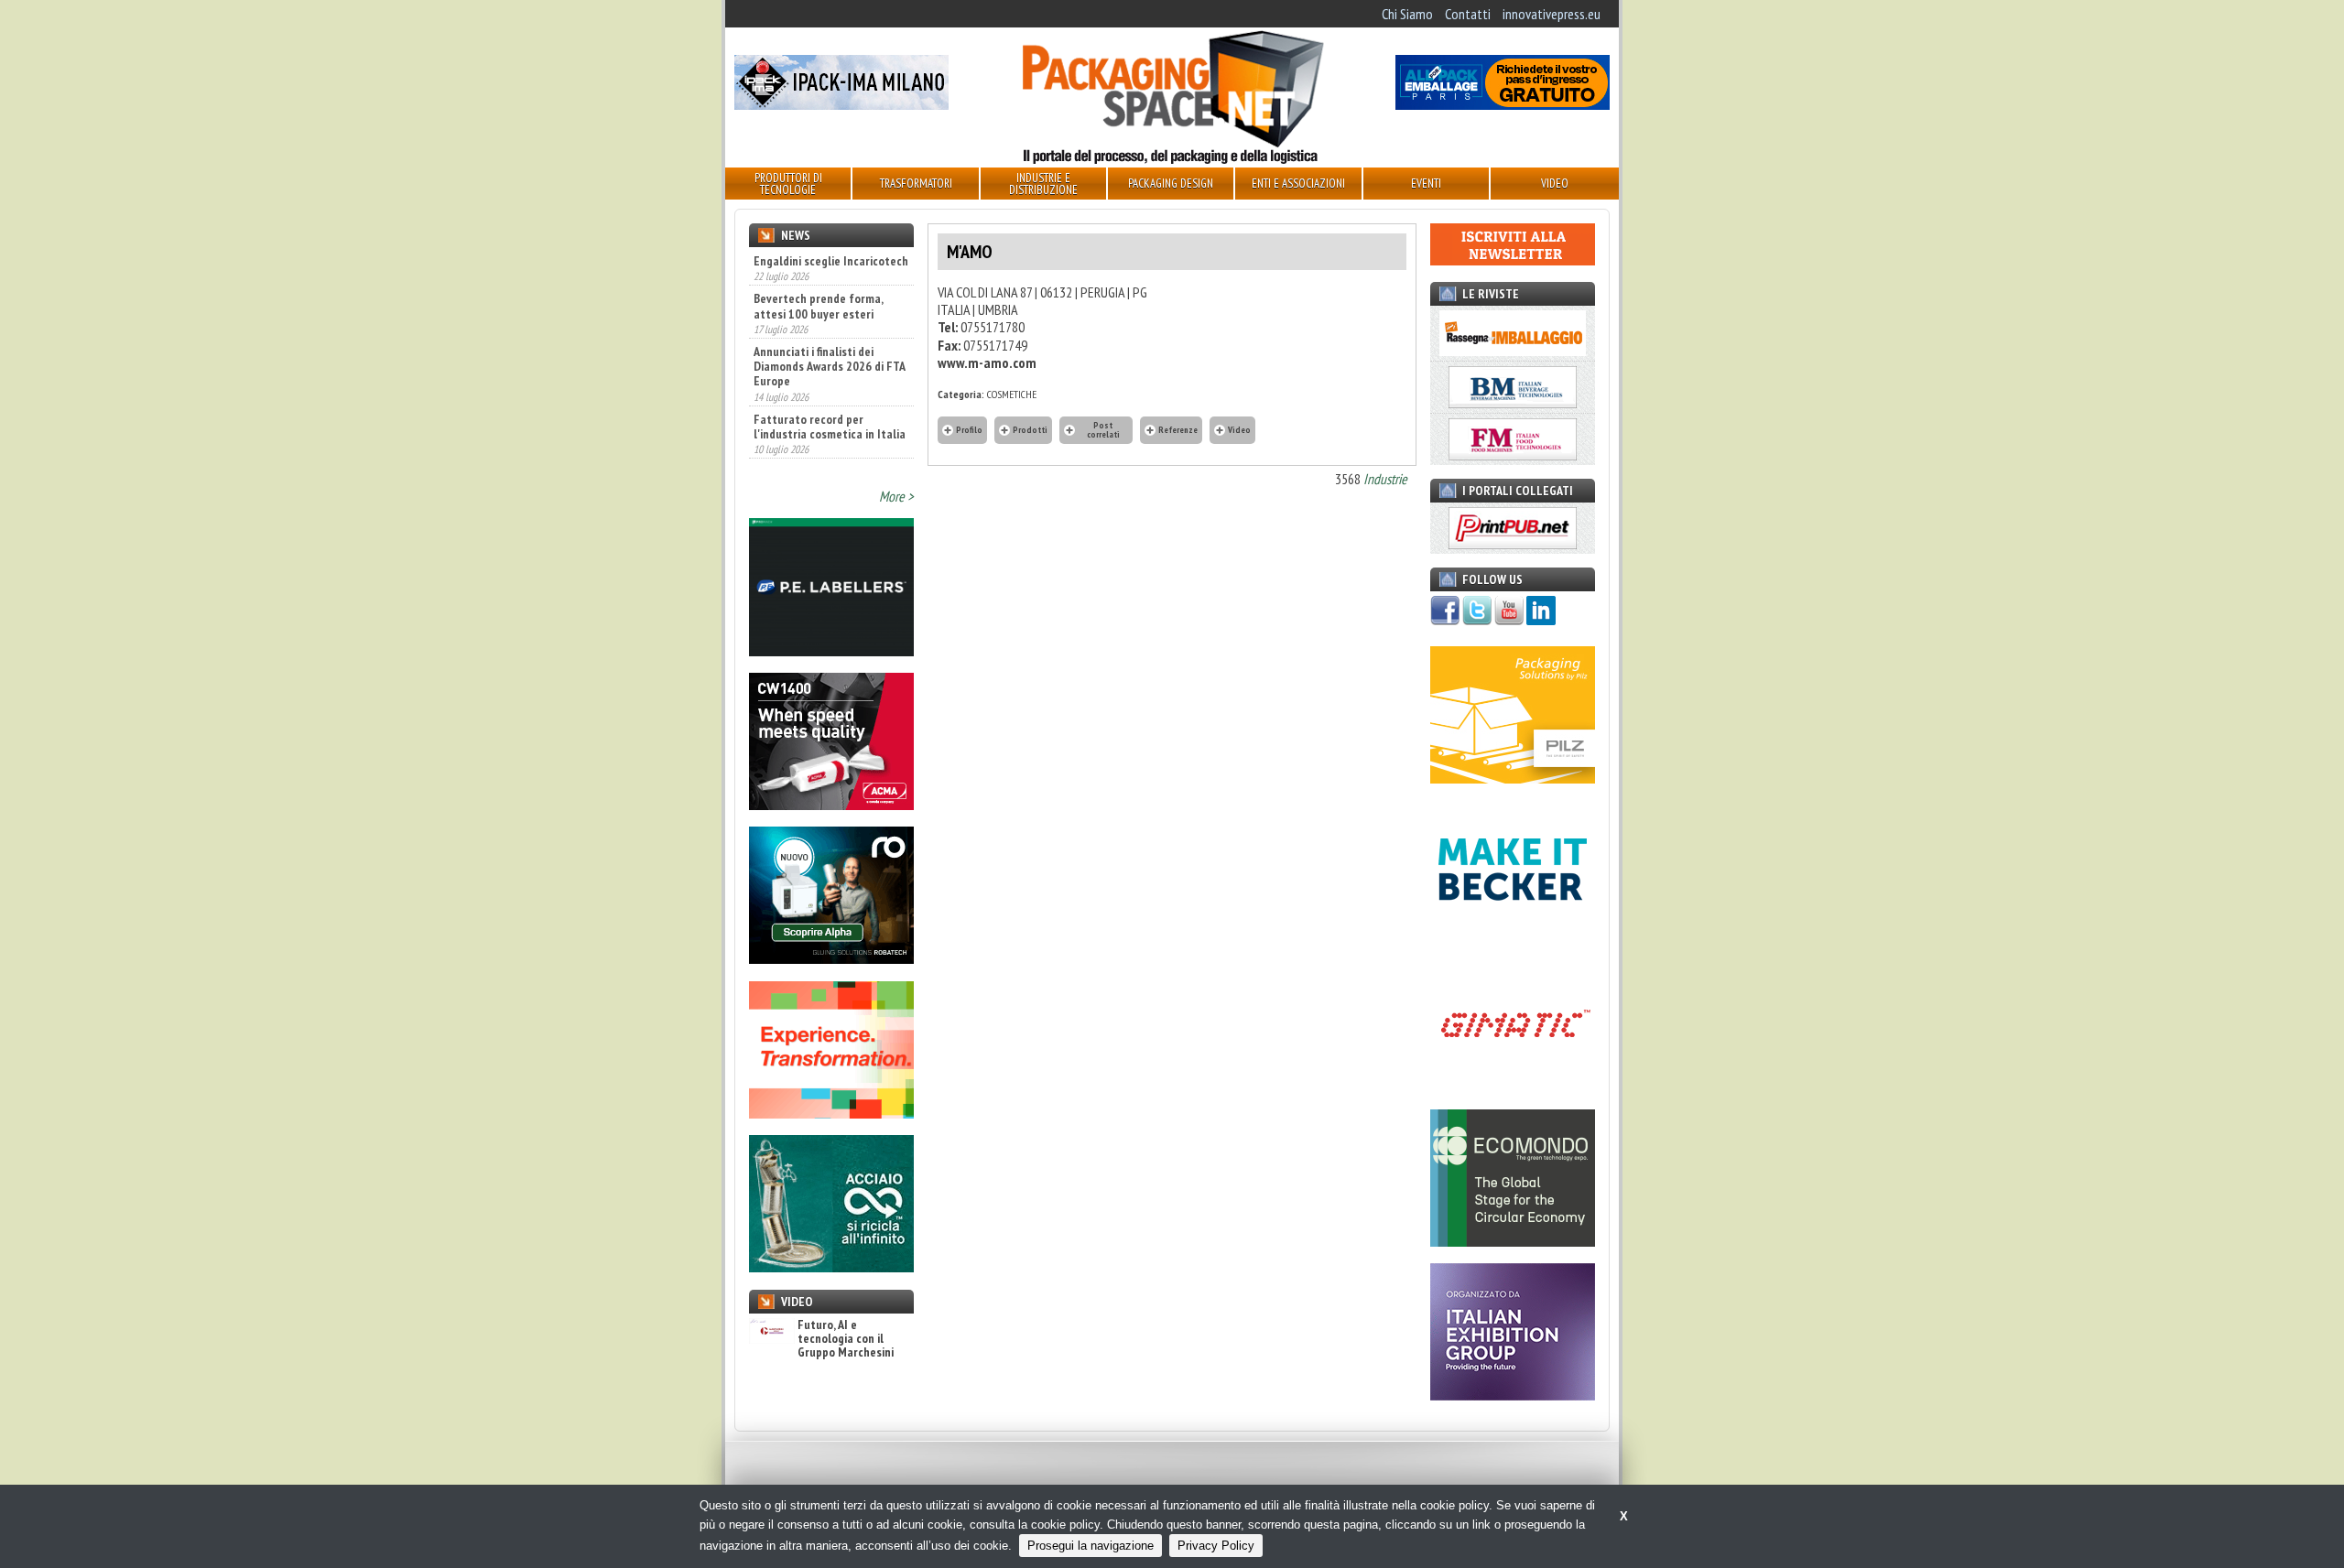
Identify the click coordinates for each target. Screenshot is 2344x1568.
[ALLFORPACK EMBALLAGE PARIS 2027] (1503, 104)
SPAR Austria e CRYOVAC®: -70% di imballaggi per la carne (820, 447)
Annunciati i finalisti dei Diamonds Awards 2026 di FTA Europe (829, 327)
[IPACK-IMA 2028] (841, 104)
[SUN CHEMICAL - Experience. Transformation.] (831, 1113)
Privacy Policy (1216, 1546)
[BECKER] (1513, 933)
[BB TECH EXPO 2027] (1513, 1395)
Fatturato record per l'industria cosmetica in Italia (830, 386)
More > (896, 496)
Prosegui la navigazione (1091, 1546)
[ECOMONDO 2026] (1513, 1241)
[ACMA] (831, 805)
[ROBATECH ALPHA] (831, 958)
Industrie (1385, 479)
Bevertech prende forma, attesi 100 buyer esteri (818, 266)
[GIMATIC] (1513, 1087)
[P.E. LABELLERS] (831, 651)
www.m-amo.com (987, 362)
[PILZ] (1513, 778)
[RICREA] (831, 1267)
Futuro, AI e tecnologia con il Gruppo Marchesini (846, 1339)
